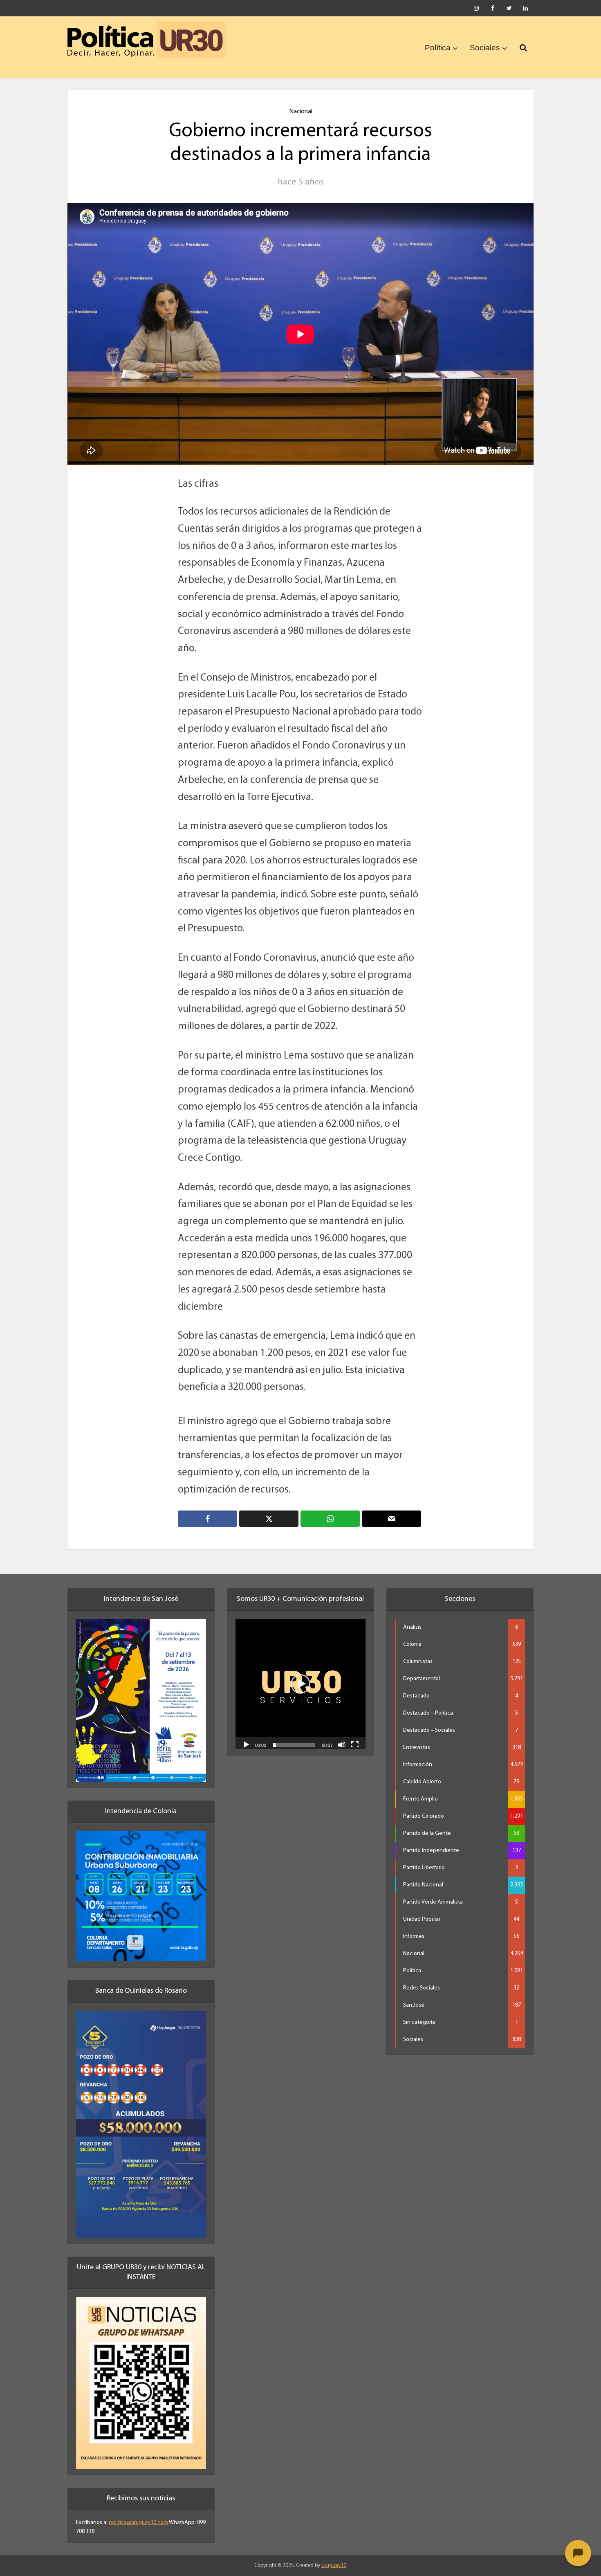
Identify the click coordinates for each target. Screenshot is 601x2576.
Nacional (301, 112)
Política (438, 48)
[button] (300, 1684)
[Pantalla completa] (355, 1744)
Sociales (485, 48)
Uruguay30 (334, 2566)
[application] (300, 1684)
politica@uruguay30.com (138, 2523)
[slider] (294, 1745)
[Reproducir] (246, 1744)
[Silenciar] (342, 1744)
